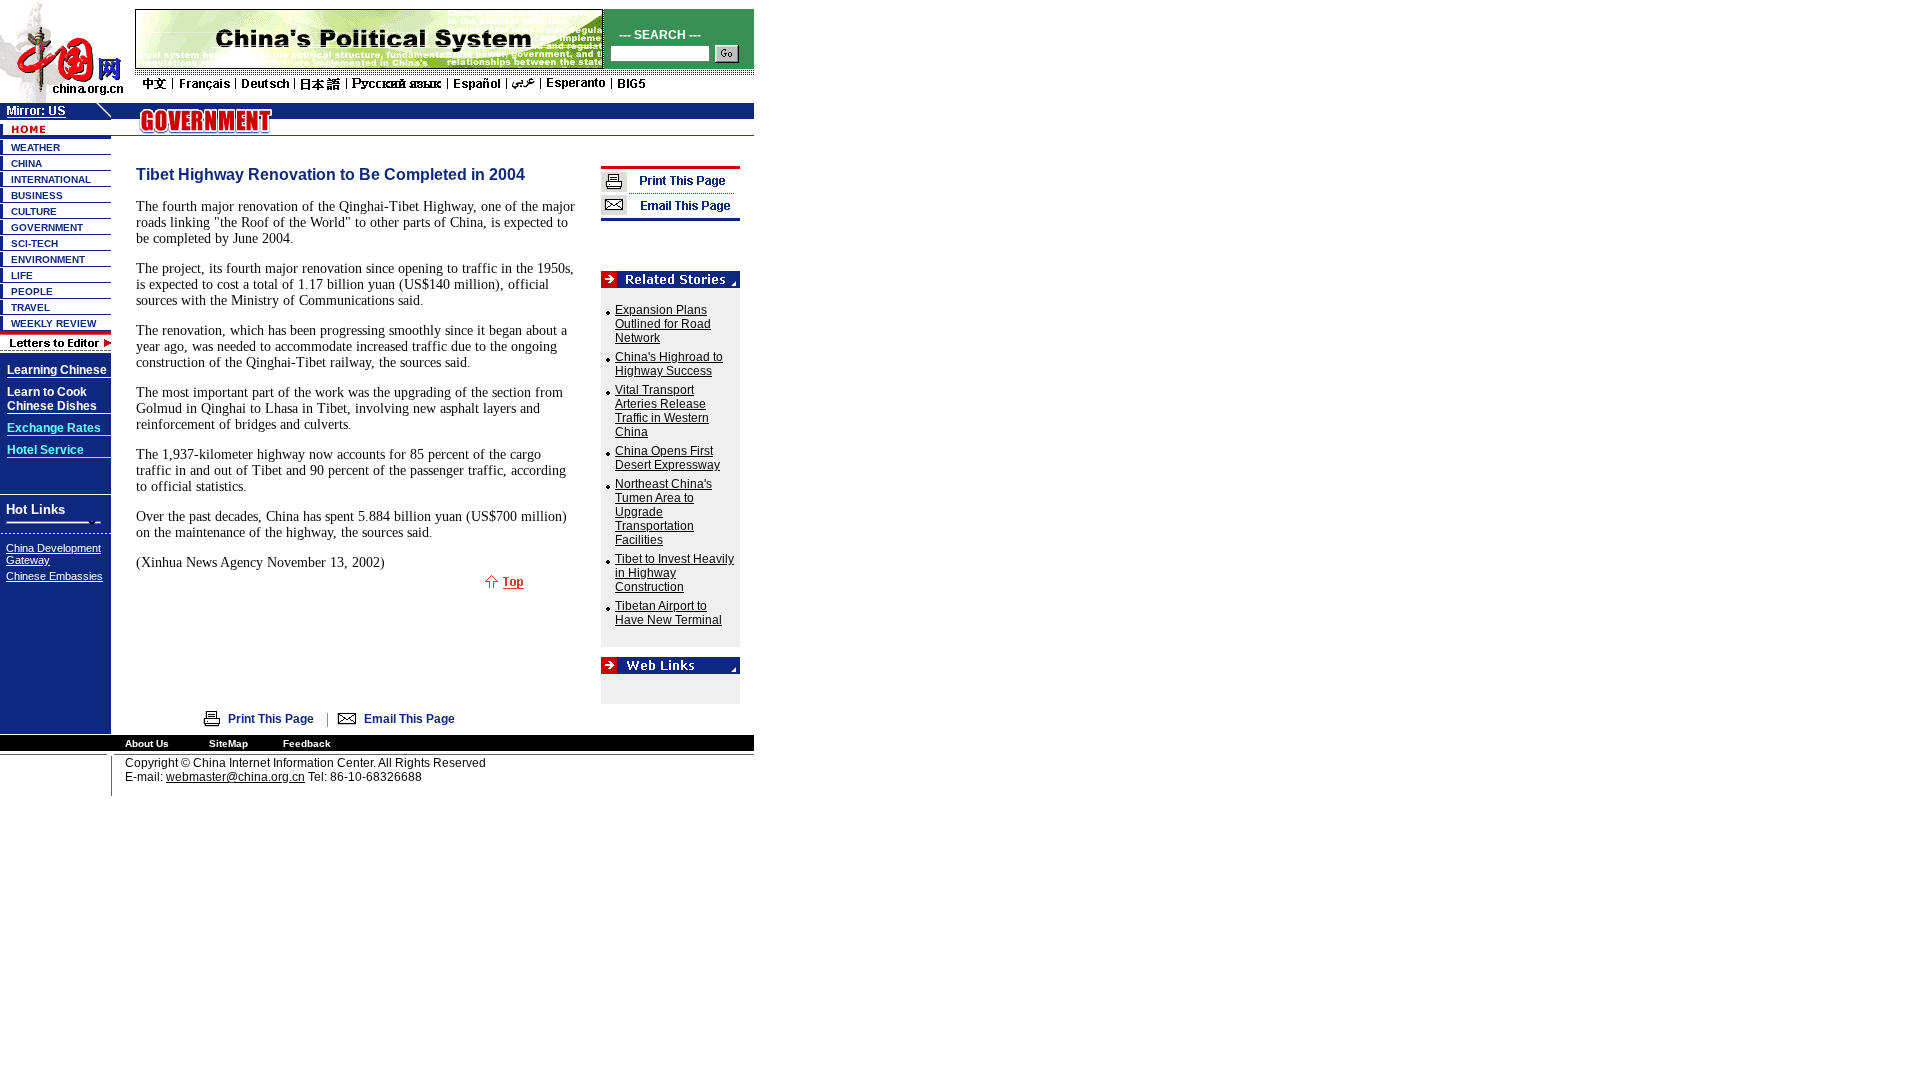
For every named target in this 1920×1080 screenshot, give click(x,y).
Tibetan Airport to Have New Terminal (668, 613)
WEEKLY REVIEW (53, 323)
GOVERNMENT (47, 227)
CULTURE (34, 211)
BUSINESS (37, 195)
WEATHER (35, 147)
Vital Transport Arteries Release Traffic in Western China (662, 411)
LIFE (22, 275)
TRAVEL (30, 307)
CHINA (26, 163)
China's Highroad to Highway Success (669, 364)
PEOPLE (32, 291)
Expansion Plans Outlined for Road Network (663, 324)
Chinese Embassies (54, 576)
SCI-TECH (34, 243)
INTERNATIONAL (51, 179)
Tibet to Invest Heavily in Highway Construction (674, 573)
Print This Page (271, 719)
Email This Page (409, 719)
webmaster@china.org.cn (235, 777)
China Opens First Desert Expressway (667, 458)
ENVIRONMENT (48, 259)
